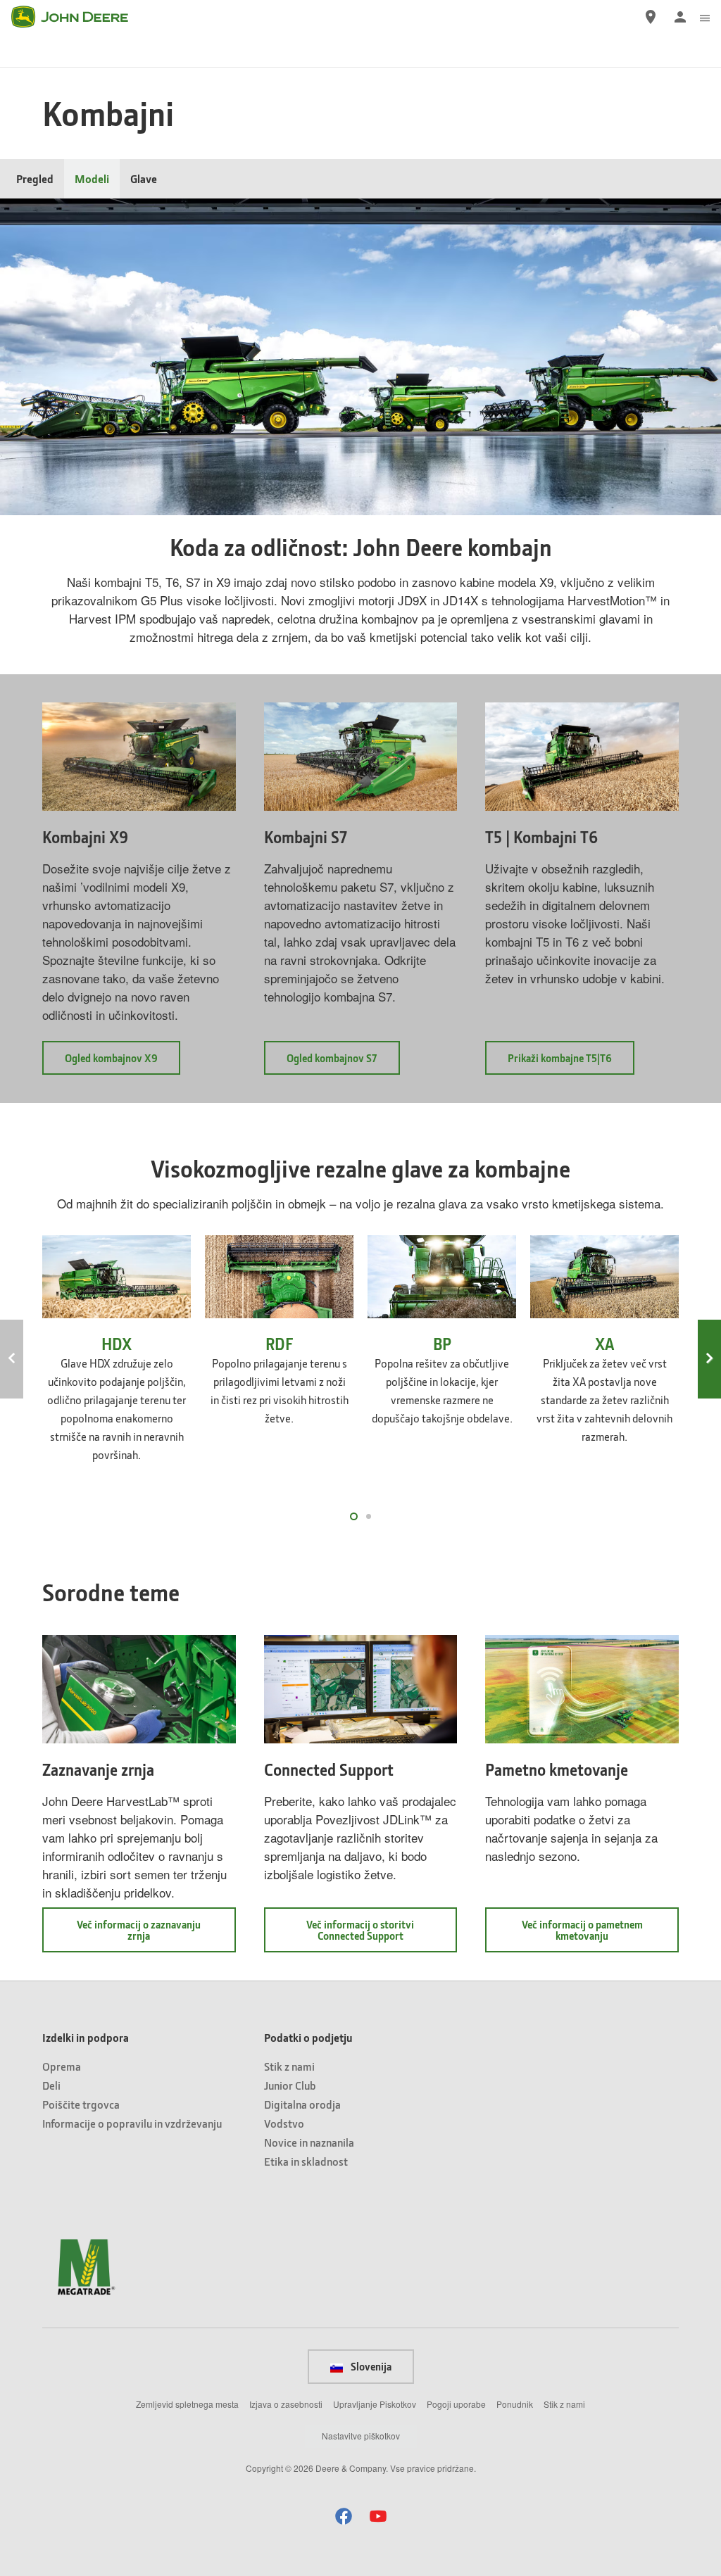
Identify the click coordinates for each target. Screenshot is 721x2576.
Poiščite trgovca (81, 2104)
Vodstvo (284, 2123)
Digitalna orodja (302, 2104)
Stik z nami (289, 2066)
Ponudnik (515, 2404)
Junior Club (290, 2085)
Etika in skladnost (306, 2161)
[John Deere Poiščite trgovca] (651, 17)
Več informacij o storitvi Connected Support (378, 1935)
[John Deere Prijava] (680, 17)
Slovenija (370, 2366)
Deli (51, 2085)
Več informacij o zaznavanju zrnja (139, 1935)
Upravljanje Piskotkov (375, 2404)
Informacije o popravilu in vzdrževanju (132, 2123)
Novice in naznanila (309, 2142)
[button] (344, 2516)
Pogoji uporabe (456, 2404)
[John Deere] (78, 17)
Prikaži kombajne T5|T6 (571, 1062)
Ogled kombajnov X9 (123, 1062)
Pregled (35, 178)
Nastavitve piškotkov (361, 2436)
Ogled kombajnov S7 (343, 1062)
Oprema (62, 2066)
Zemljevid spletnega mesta (187, 2404)
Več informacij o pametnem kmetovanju (591, 1935)
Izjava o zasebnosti (286, 2404)
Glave (144, 178)
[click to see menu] (705, 17)
